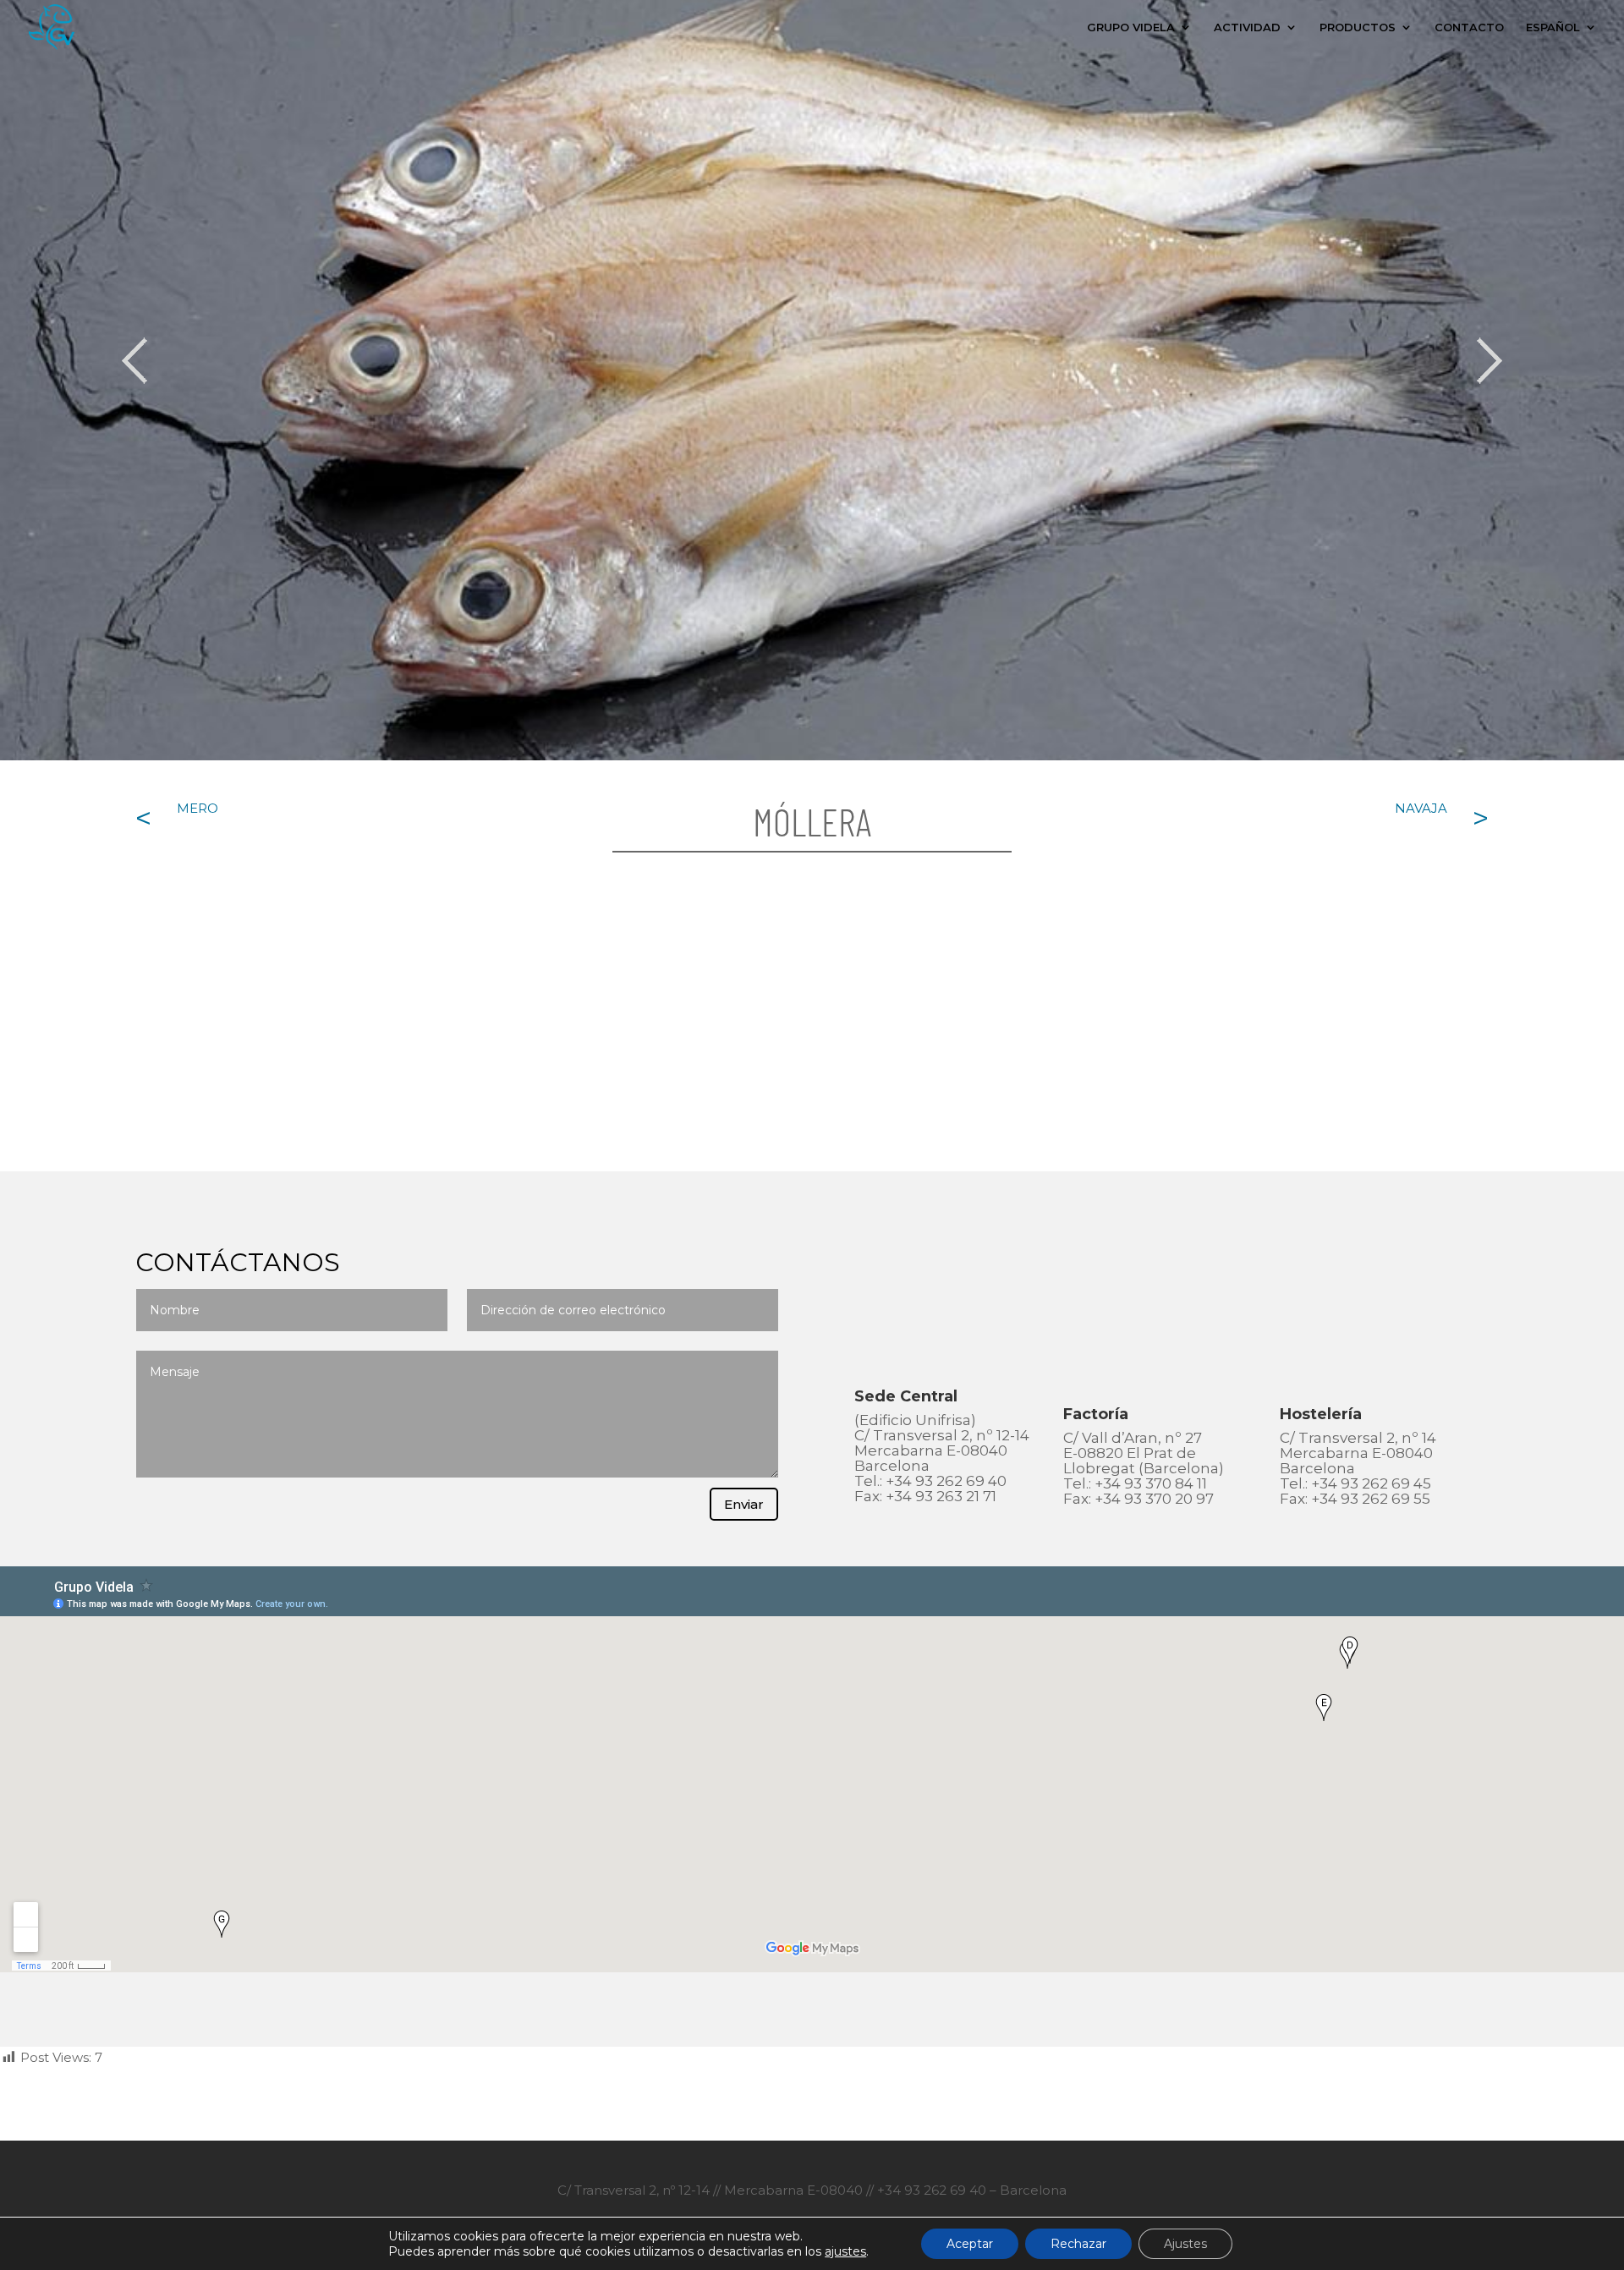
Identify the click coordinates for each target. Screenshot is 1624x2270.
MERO (198, 808)
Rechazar (1078, 2244)
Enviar (744, 1504)
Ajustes (1185, 2244)
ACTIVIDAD (1247, 27)
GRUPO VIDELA (1131, 27)
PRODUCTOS (1358, 27)
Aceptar (970, 2244)
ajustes (845, 2251)
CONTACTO (1469, 27)
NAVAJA (1421, 808)
